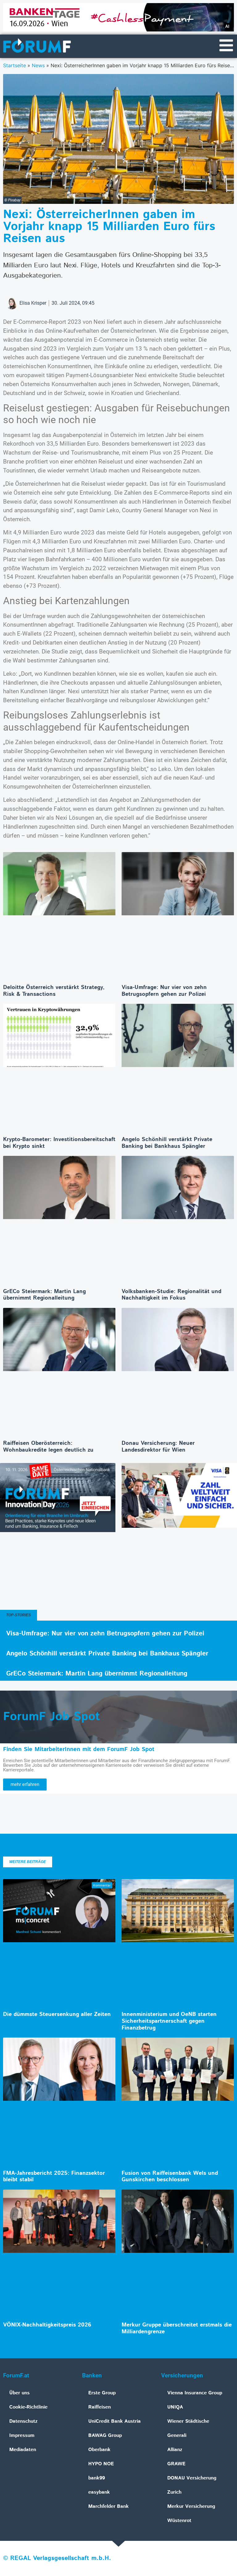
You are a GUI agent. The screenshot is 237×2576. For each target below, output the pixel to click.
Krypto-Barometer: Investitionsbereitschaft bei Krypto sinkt (59, 1143)
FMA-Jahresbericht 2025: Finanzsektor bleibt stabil (54, 2177)
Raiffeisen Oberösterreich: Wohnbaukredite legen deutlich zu (48, 1447)
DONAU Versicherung (192, 2478)
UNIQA (175, 2407)
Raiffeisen (100, 2407)
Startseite (15, 65)
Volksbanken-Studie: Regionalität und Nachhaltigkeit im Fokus (171, 1295)
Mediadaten (23, 2450)
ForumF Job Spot (52, 1717)
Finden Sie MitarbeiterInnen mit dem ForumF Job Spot (79, 1749)
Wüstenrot (179, 2521)
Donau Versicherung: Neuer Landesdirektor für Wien (158, 1447)
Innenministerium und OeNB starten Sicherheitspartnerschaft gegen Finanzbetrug (169, 2021)
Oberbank (99, 2450)
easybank (99, 2492)
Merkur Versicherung (191, 2506)
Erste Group (102, 2393)
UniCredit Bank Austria (114, 2421)
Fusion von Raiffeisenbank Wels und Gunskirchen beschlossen (170, 2177)
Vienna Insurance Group (195, 2393)
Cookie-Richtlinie (28, 2407)
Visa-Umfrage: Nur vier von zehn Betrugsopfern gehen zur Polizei (164, 991)
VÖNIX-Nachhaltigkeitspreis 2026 (47, 2325)
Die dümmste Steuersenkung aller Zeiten (57, 2014)
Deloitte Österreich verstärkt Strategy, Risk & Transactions (54, 991)
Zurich (174, 2492)
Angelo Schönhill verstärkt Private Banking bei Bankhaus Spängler (167, 1143)
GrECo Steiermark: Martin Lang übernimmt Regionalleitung (44, 1295)
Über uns (19, 2393)
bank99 (97, 2478)
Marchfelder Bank (108, 2506)
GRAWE (176, 2464)
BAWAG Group (105, 2436)
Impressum (22, 2436)
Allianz (175, 2450)
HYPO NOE (101, 2464)
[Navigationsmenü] (226, 45)
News (38, 65)
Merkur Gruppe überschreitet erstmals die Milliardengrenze (177, 2328)
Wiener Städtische (188, 2421)
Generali (177, 2436)
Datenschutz (23, 2421)
